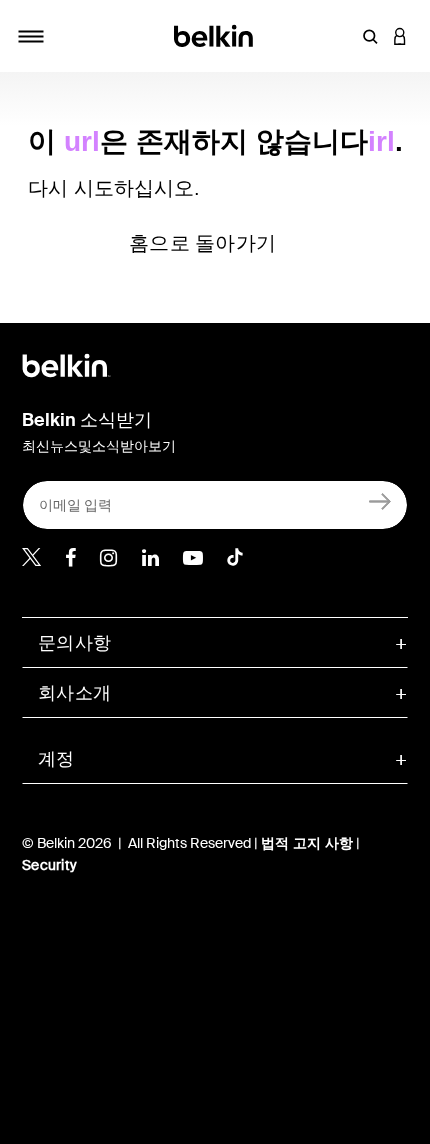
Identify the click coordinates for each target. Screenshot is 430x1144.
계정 (56, 759)
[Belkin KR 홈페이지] (215, 34)
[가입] (380, 500)
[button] (370, 36)
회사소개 (74, 693)
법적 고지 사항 (308, 843)
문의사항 (74, 643)
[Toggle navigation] (31, 36)
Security (49, 865)
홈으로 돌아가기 (202, 243)
